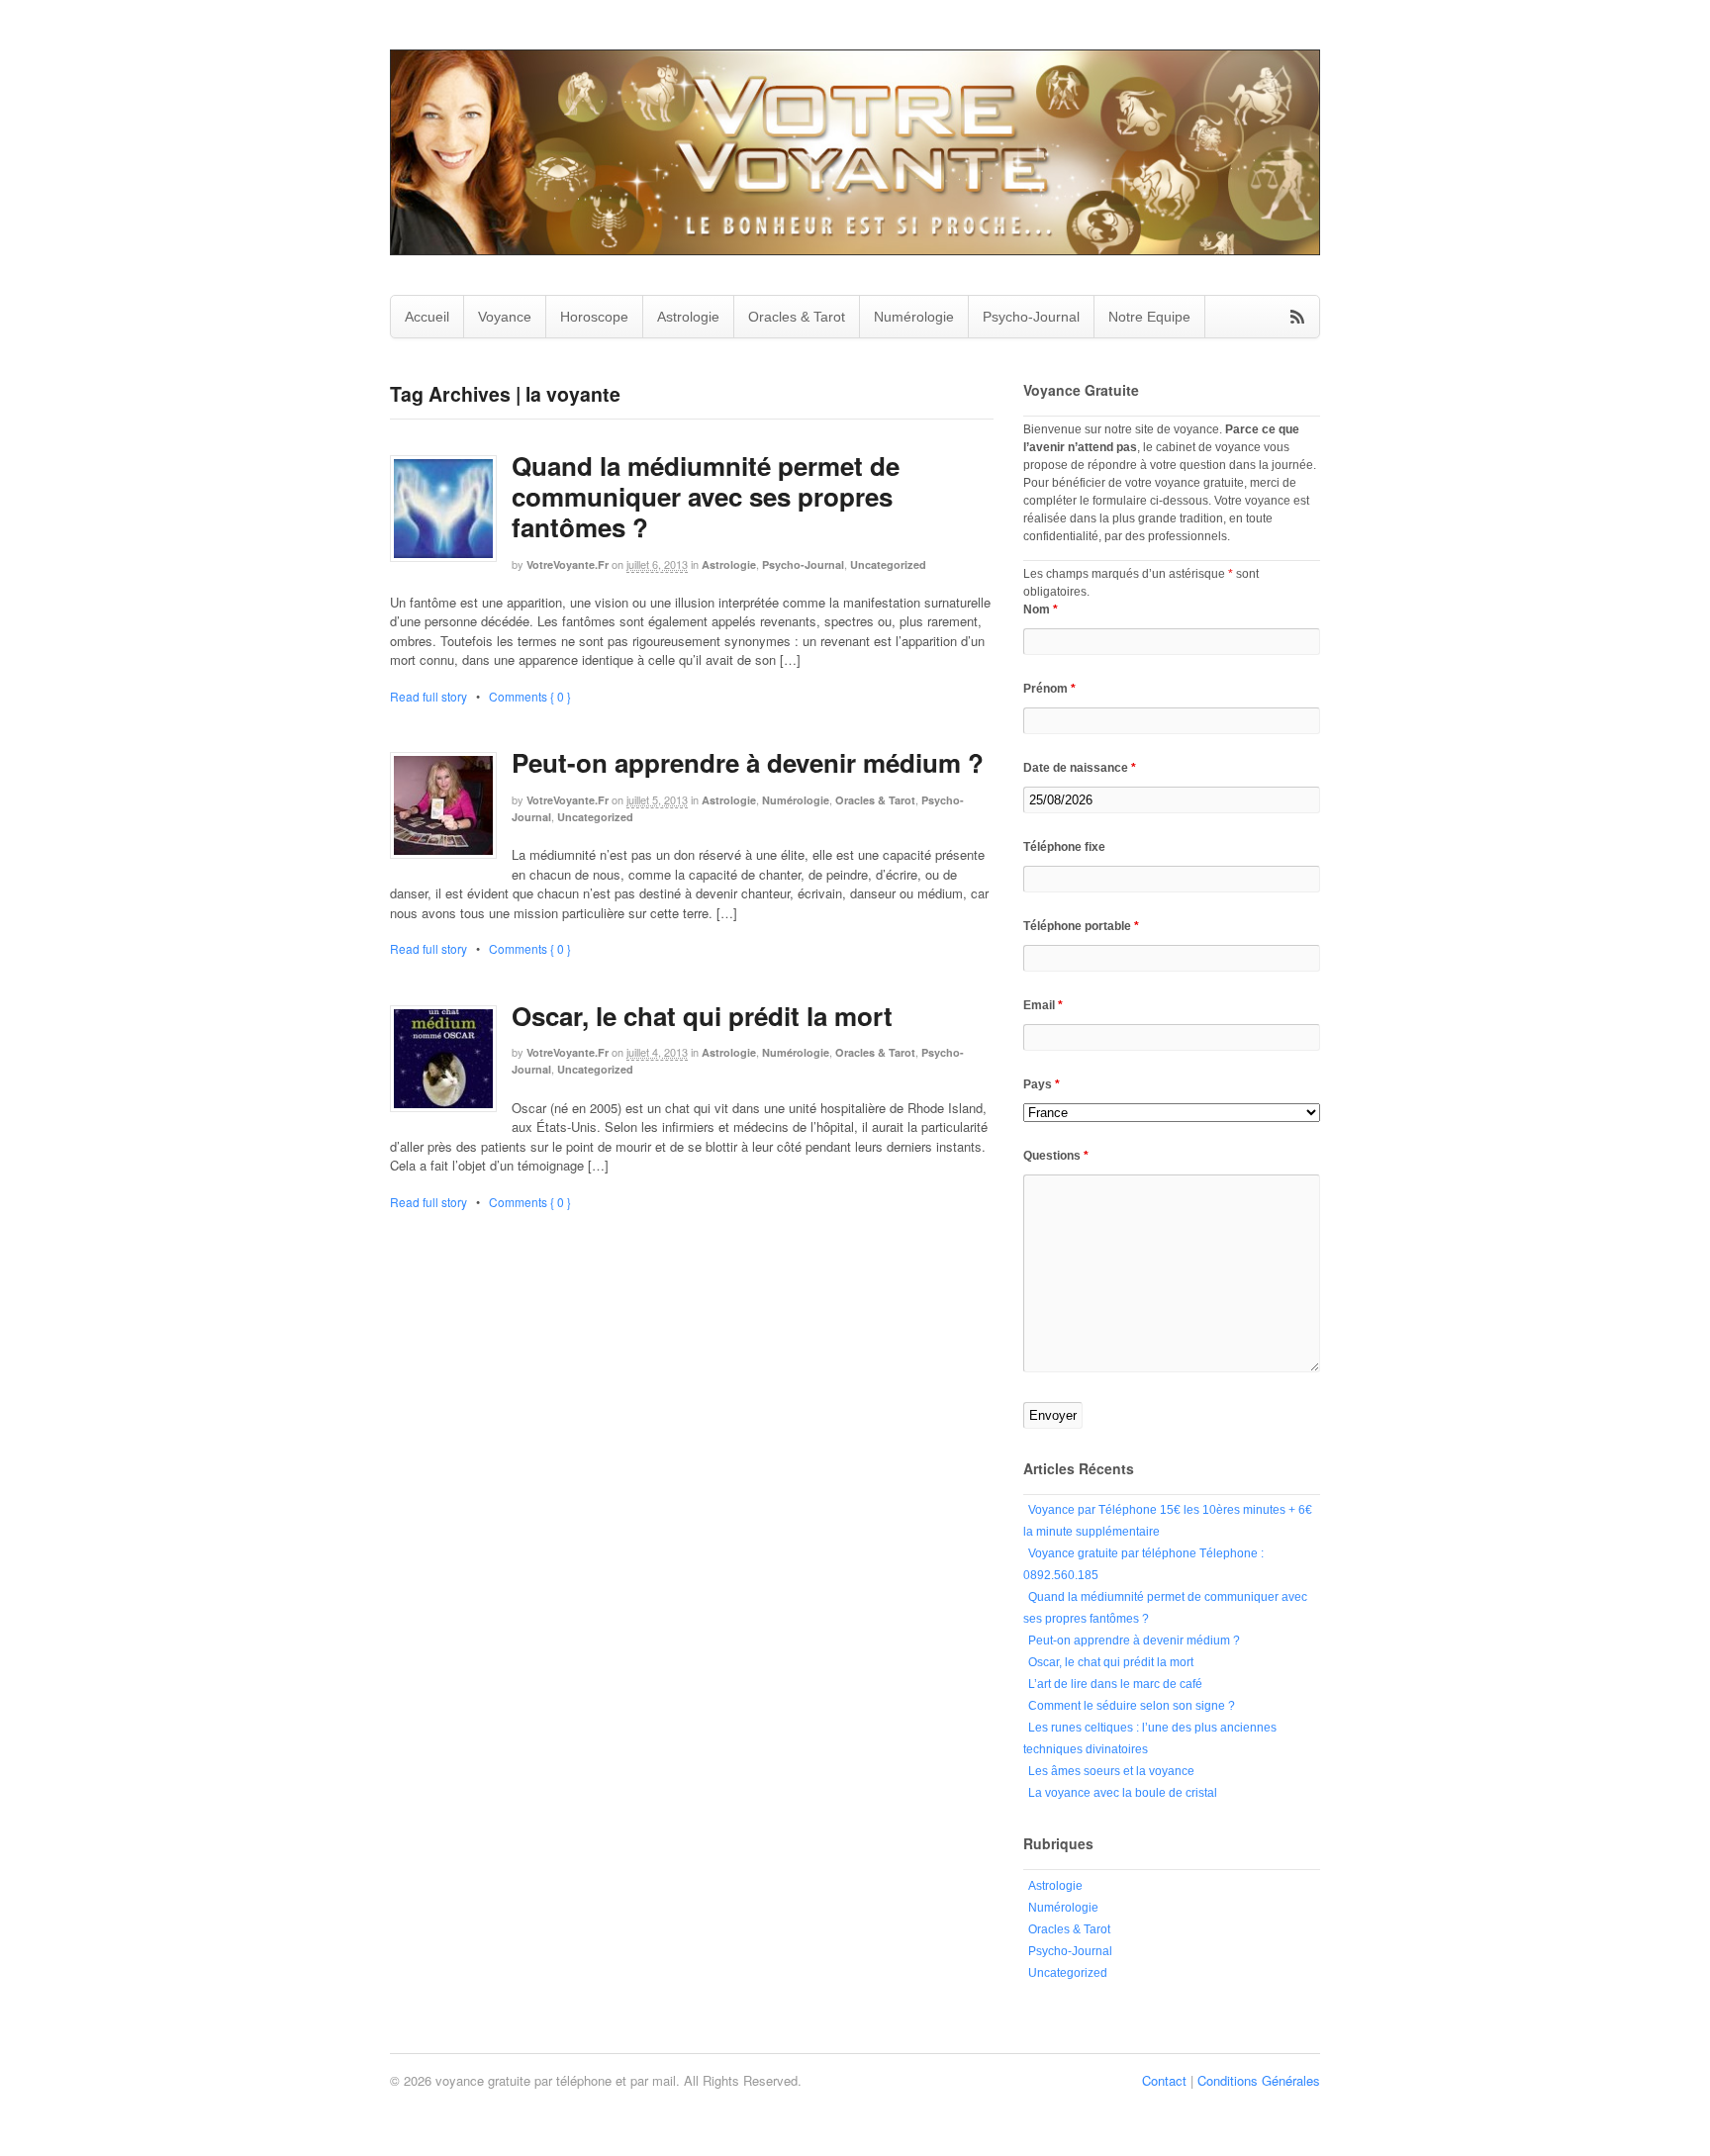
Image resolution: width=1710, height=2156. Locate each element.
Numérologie (914, 317)
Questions (1056, 1156)
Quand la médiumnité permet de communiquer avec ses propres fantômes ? (706, 496)
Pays (1042, 1084)
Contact (1164, 2080)
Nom (1041, 609)
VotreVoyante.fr (568, 564)
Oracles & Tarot (797, 317)
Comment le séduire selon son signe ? (1132, 1706)
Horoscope (594, 317)
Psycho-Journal (1031, 317)
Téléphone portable (1081, 926)
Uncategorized (888, 564)
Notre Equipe (1149, 317)
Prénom (1049, 689)
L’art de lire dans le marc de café (1115, 1684)
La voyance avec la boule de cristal (1123, 1793)
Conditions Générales (1259, 2080)
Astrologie (688, 317)
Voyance (505, 317)
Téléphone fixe (1064, 847)
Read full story (428, 696)
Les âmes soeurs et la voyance (1111, 1771)
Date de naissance (1080, 768)
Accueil (427, 317)
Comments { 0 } (530, 696)
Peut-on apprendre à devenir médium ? (748, 762)
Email (1043, 1005)
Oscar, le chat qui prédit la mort (702, 1016)
